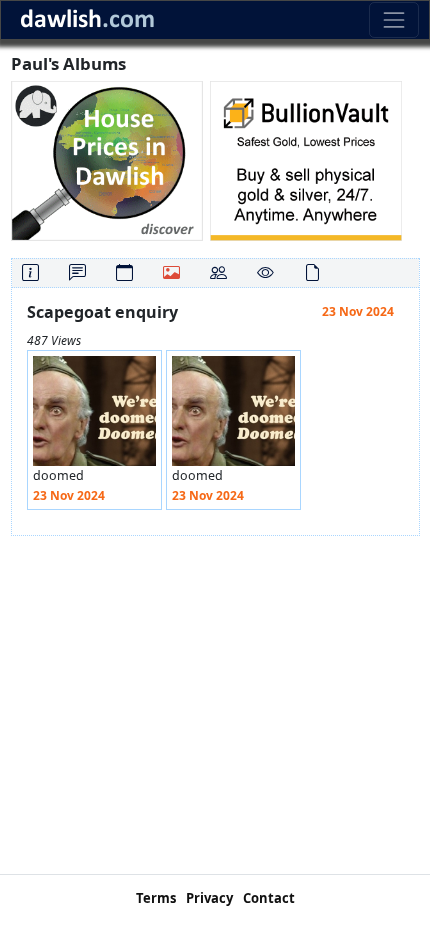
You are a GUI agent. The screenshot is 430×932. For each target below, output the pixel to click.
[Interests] (265, 272)
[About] (30, 272)
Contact (269, 898)
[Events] (124, 272)
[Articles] (312, 272)
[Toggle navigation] (393, 19)
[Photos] (171, 272)
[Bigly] (107, 159)
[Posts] (77, 272)
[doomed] (94, 416)
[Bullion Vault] (306, 159)
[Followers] (218, 272)
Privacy (209, 898)
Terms (156, 898)
